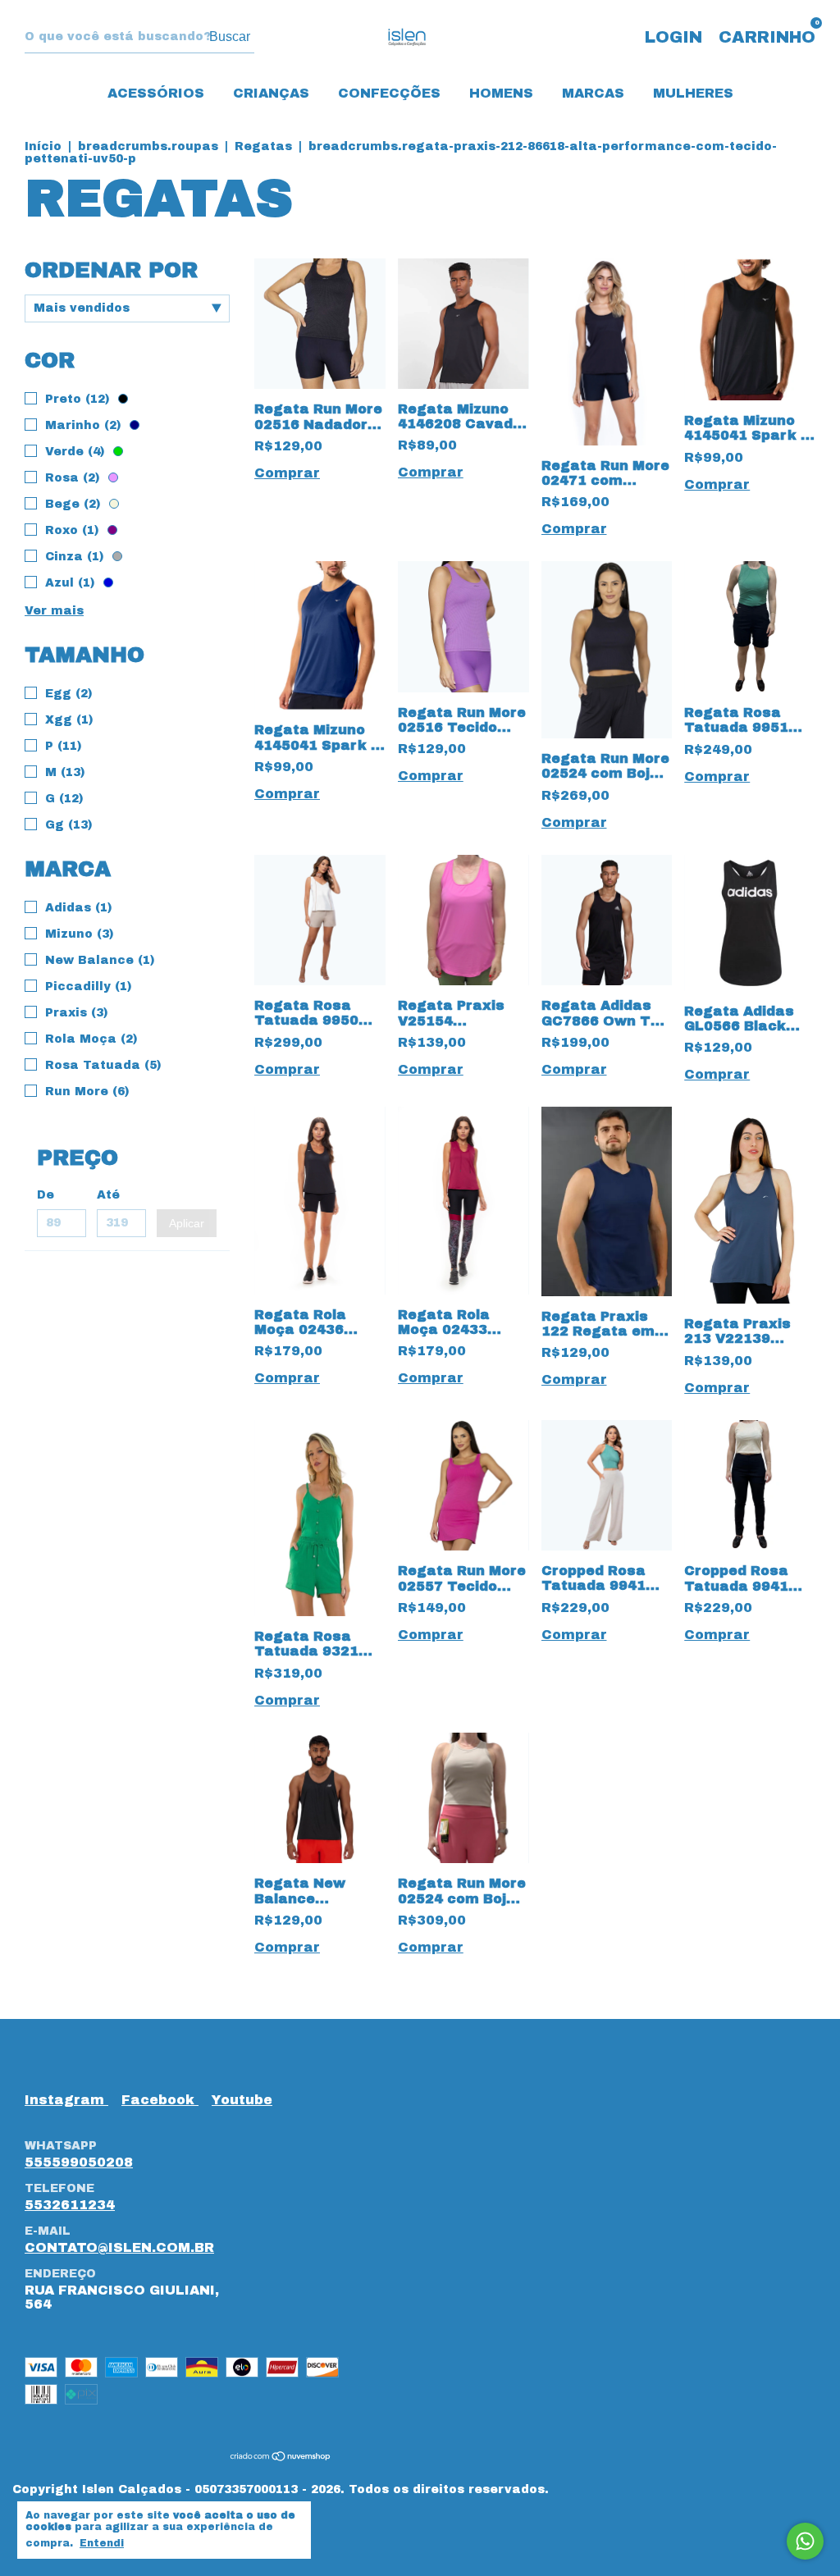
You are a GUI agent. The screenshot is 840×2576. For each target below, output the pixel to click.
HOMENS (501, 93)
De (46, 1195)
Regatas (263, 146)
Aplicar (187, 1223)
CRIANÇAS (271, 93)
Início (43, 146)
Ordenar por (111, 270)
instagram (66, 2100)
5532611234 (70, 2205)
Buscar (230, 37)
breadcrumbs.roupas (148, 146)
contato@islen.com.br (119, 2247)
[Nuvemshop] (281, 2457)
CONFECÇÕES (389, 93)
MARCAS (593, 93)
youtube (242, 2100)
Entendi (102, 2543)
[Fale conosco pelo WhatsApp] (805, 2541)
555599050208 (79, 2162)
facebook (160, 2100)
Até (108, 1195)
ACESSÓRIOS (156, 93)
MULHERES (693, 93)
